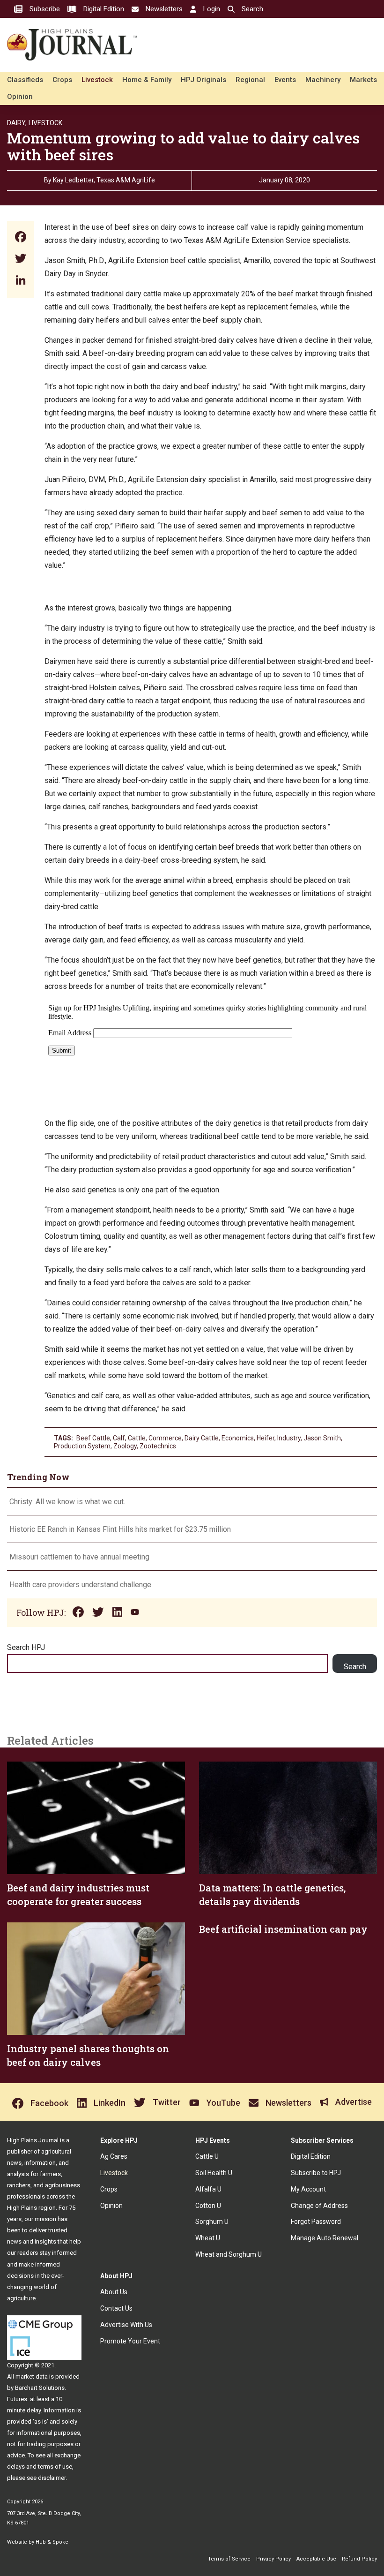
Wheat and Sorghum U (229, 2254)
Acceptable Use (316, 2559)
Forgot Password (316, 2222)
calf (119, 1438)
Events (285, 80)
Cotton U (208, 2206)
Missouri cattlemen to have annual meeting (79, 1557)
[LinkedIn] (21, 281)
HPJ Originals (203, 80)
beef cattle (93, 1438)
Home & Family (147, 80)
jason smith (322, 1438)
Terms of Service (229, 2559)
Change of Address (319, 2206)
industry (289, 1438)
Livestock (97, 80)
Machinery (323, 80)
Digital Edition (311, 2156)
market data (32, 2376)
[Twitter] (21, 260)
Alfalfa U (208, 2189)
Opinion (20, 97)
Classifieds (25, 80)
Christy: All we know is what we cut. (67, 1502)
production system (82, 1446)
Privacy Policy (273, 2559)
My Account (308, 2189)
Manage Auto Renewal (325, 2238)
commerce (165, 1438)
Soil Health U (214, 2173)
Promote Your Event (130, 2341)
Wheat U (208, 2238)
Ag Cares (114, 2156)
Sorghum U (212, 2222)
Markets (363, 80)
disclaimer (52, 2478)
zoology (125, 1446)
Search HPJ (26, 1647)
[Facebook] (21, 238)
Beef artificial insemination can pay (283, 1929)
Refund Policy (359, 2559)
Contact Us (116, 2308)
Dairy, (17, 123)
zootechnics (158, 1446)
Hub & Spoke (52, 2542)
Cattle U (207, 2156)
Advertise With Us (126, 2325)
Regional (250, 80)
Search (355, 1667)
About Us (114, 2292)
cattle (137, 1438)
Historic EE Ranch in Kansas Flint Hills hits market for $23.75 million (120, 1529)
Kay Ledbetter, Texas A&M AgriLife (104, 180)
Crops (62, 80)
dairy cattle (202, 1438)
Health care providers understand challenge (81, 1585)
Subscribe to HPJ (316, 2173)
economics (238, 1438)
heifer (266, 1438)
